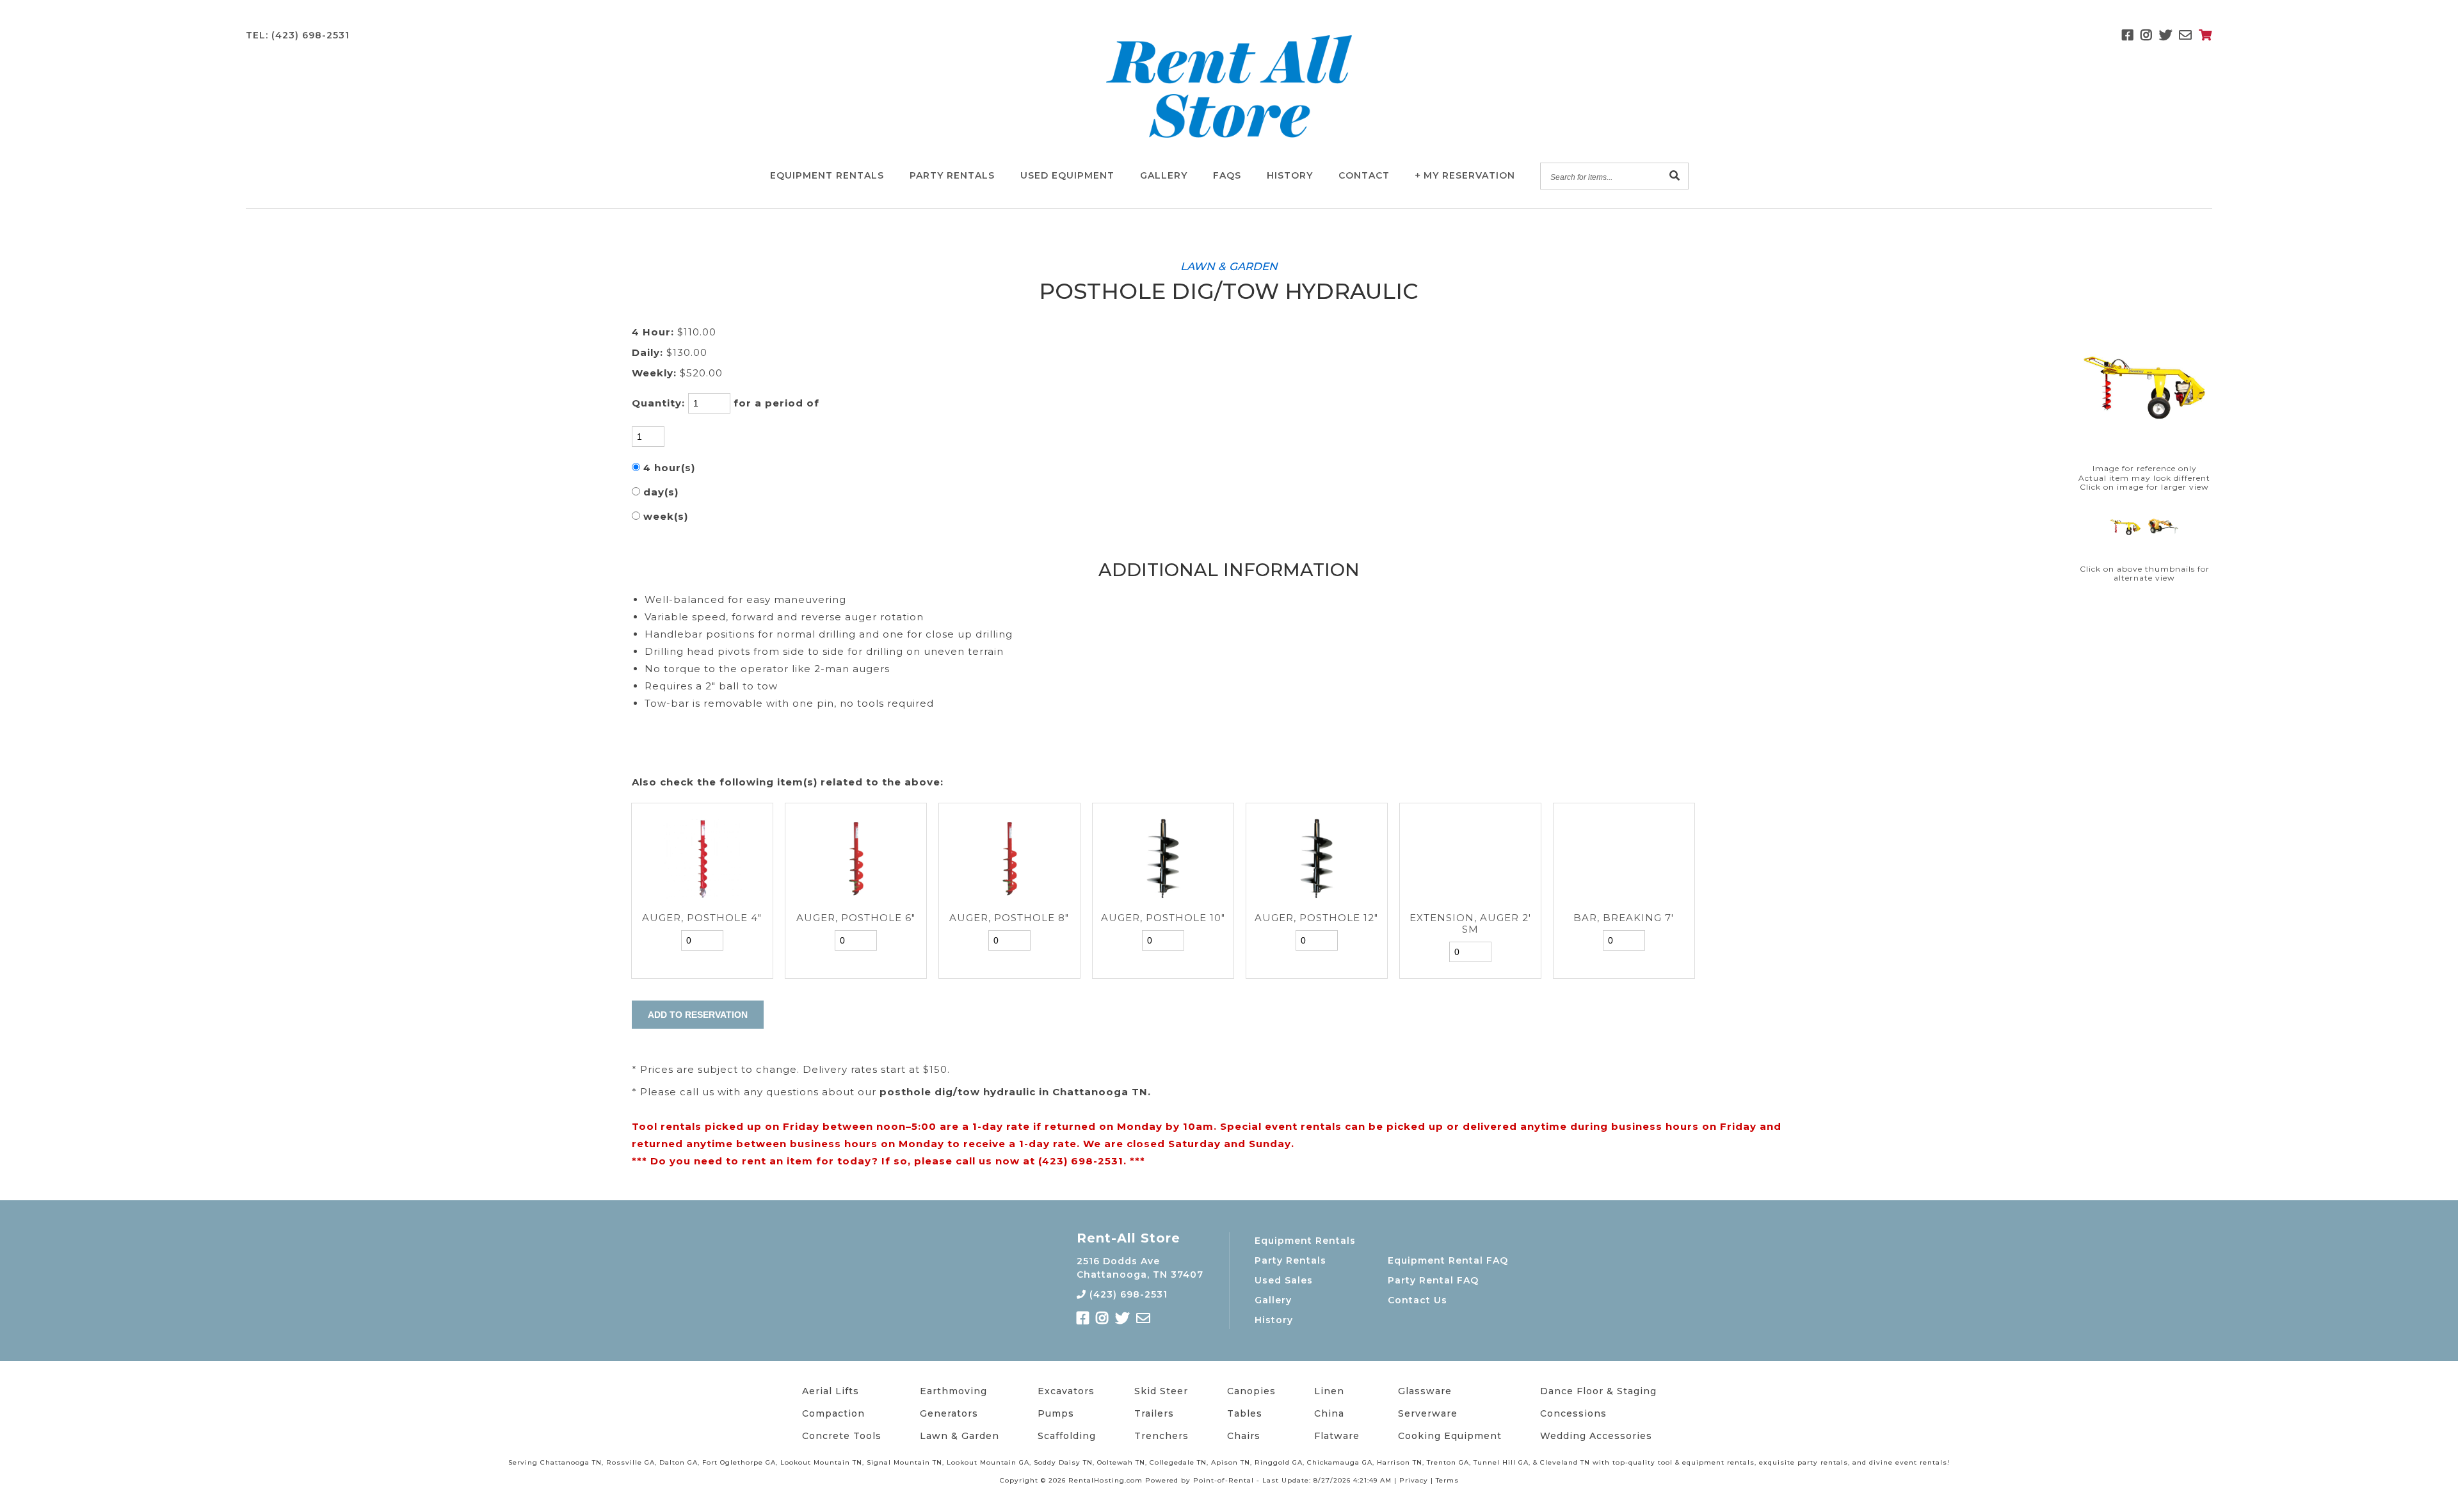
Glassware (1425, 1391)
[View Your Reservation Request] (2205, 35)
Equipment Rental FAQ (1448, 1260)
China (1329, 1413)
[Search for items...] (1675, 176)
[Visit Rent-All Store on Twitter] (2166, 35)
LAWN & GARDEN (1229, 266)
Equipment (827, 175)
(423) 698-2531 (1127, 1294)
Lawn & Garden (960, 1436)
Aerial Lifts (831, 1391)
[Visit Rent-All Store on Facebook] (2128, 35)
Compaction (833, 1413)
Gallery (1164, 175)
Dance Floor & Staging (1598, 1391)
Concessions (1573, 1413)
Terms (1447, 1480)
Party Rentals (1290, 1260)
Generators (949, 1413)
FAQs (1227, 175)
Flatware (1337, 1436)
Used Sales (1284, 1280)
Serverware (1428, 1413)
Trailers (1154, 1413)
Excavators (1066, 1391)
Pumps (1056, 1413)
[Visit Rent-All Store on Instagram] (2147, 35)
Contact (1364, 175)
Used (1067, 175)
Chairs (1244, 1436)
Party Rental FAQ (1433, 1280)
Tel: (298, 35)
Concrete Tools (842, 1436)
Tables (1245, 1413)
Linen (1329, 1391)
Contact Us (1418, 1300)
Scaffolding (1067, 1436)
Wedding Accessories (1596, 1436)
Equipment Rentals (1305, 1241)
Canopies (1251, 1391)
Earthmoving (953, 1391)
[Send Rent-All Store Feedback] (2186, 35)
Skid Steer (1161, 1391)
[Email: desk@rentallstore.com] (1144, 1318)
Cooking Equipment (1450, 1436)
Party (952, 175)
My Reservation (1469, 175)
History (1290, 175)
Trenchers (1161, 1436)
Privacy (1414, 1480)
